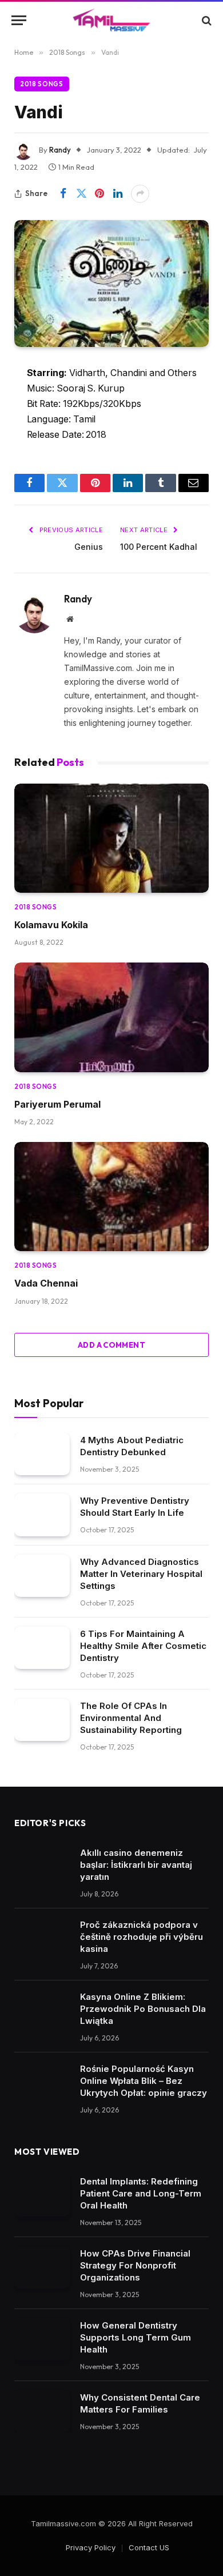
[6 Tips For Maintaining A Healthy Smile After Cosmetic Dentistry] (42, 1648)
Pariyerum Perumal (57, 1104)
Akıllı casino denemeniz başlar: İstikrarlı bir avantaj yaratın (136, 1865)
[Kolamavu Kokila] (111, 838)
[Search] (206, 20)
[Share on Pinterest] (99, 194)
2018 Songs (42, 84)
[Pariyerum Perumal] (111, 1017)
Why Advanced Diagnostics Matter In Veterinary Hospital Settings (141, 1574)
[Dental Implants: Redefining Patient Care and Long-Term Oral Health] (42, 2196)
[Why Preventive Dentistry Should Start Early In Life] (42, 1515)
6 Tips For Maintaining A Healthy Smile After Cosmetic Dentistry (143, 1646)
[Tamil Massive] (111, 20)
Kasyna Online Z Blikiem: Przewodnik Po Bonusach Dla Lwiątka (143, 2009)
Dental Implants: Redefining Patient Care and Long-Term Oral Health (141, 2193)
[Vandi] (111, 283)
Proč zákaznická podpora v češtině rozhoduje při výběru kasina (142, 1937)
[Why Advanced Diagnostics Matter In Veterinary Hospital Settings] (42, 1576)
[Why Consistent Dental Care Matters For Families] (42, 2412)
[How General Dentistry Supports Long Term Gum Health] (42, 2340)
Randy (60, 150)
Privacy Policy (91, 2547)
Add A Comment (111, 1345)
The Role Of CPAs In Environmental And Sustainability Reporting (131, 1718)
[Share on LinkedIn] (118, 194)
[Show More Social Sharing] (140, 194)
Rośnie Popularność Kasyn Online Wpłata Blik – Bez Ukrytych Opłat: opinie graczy (144, 2081)
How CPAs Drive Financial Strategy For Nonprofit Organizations (135, 2265)
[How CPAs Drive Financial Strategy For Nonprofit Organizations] (42, 2268)
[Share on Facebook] (63, 194)
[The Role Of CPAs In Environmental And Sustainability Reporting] (42, 1720)
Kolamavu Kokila (51, 925)
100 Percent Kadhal (159, 547)
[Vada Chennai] (111, 1197)
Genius (89, 547)
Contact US (149, 2547)
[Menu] (19, 20)
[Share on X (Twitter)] (81, 194)
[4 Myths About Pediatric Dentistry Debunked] (42, 1454)
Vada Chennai (46, 1283)
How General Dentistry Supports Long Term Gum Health (136, 2337)
